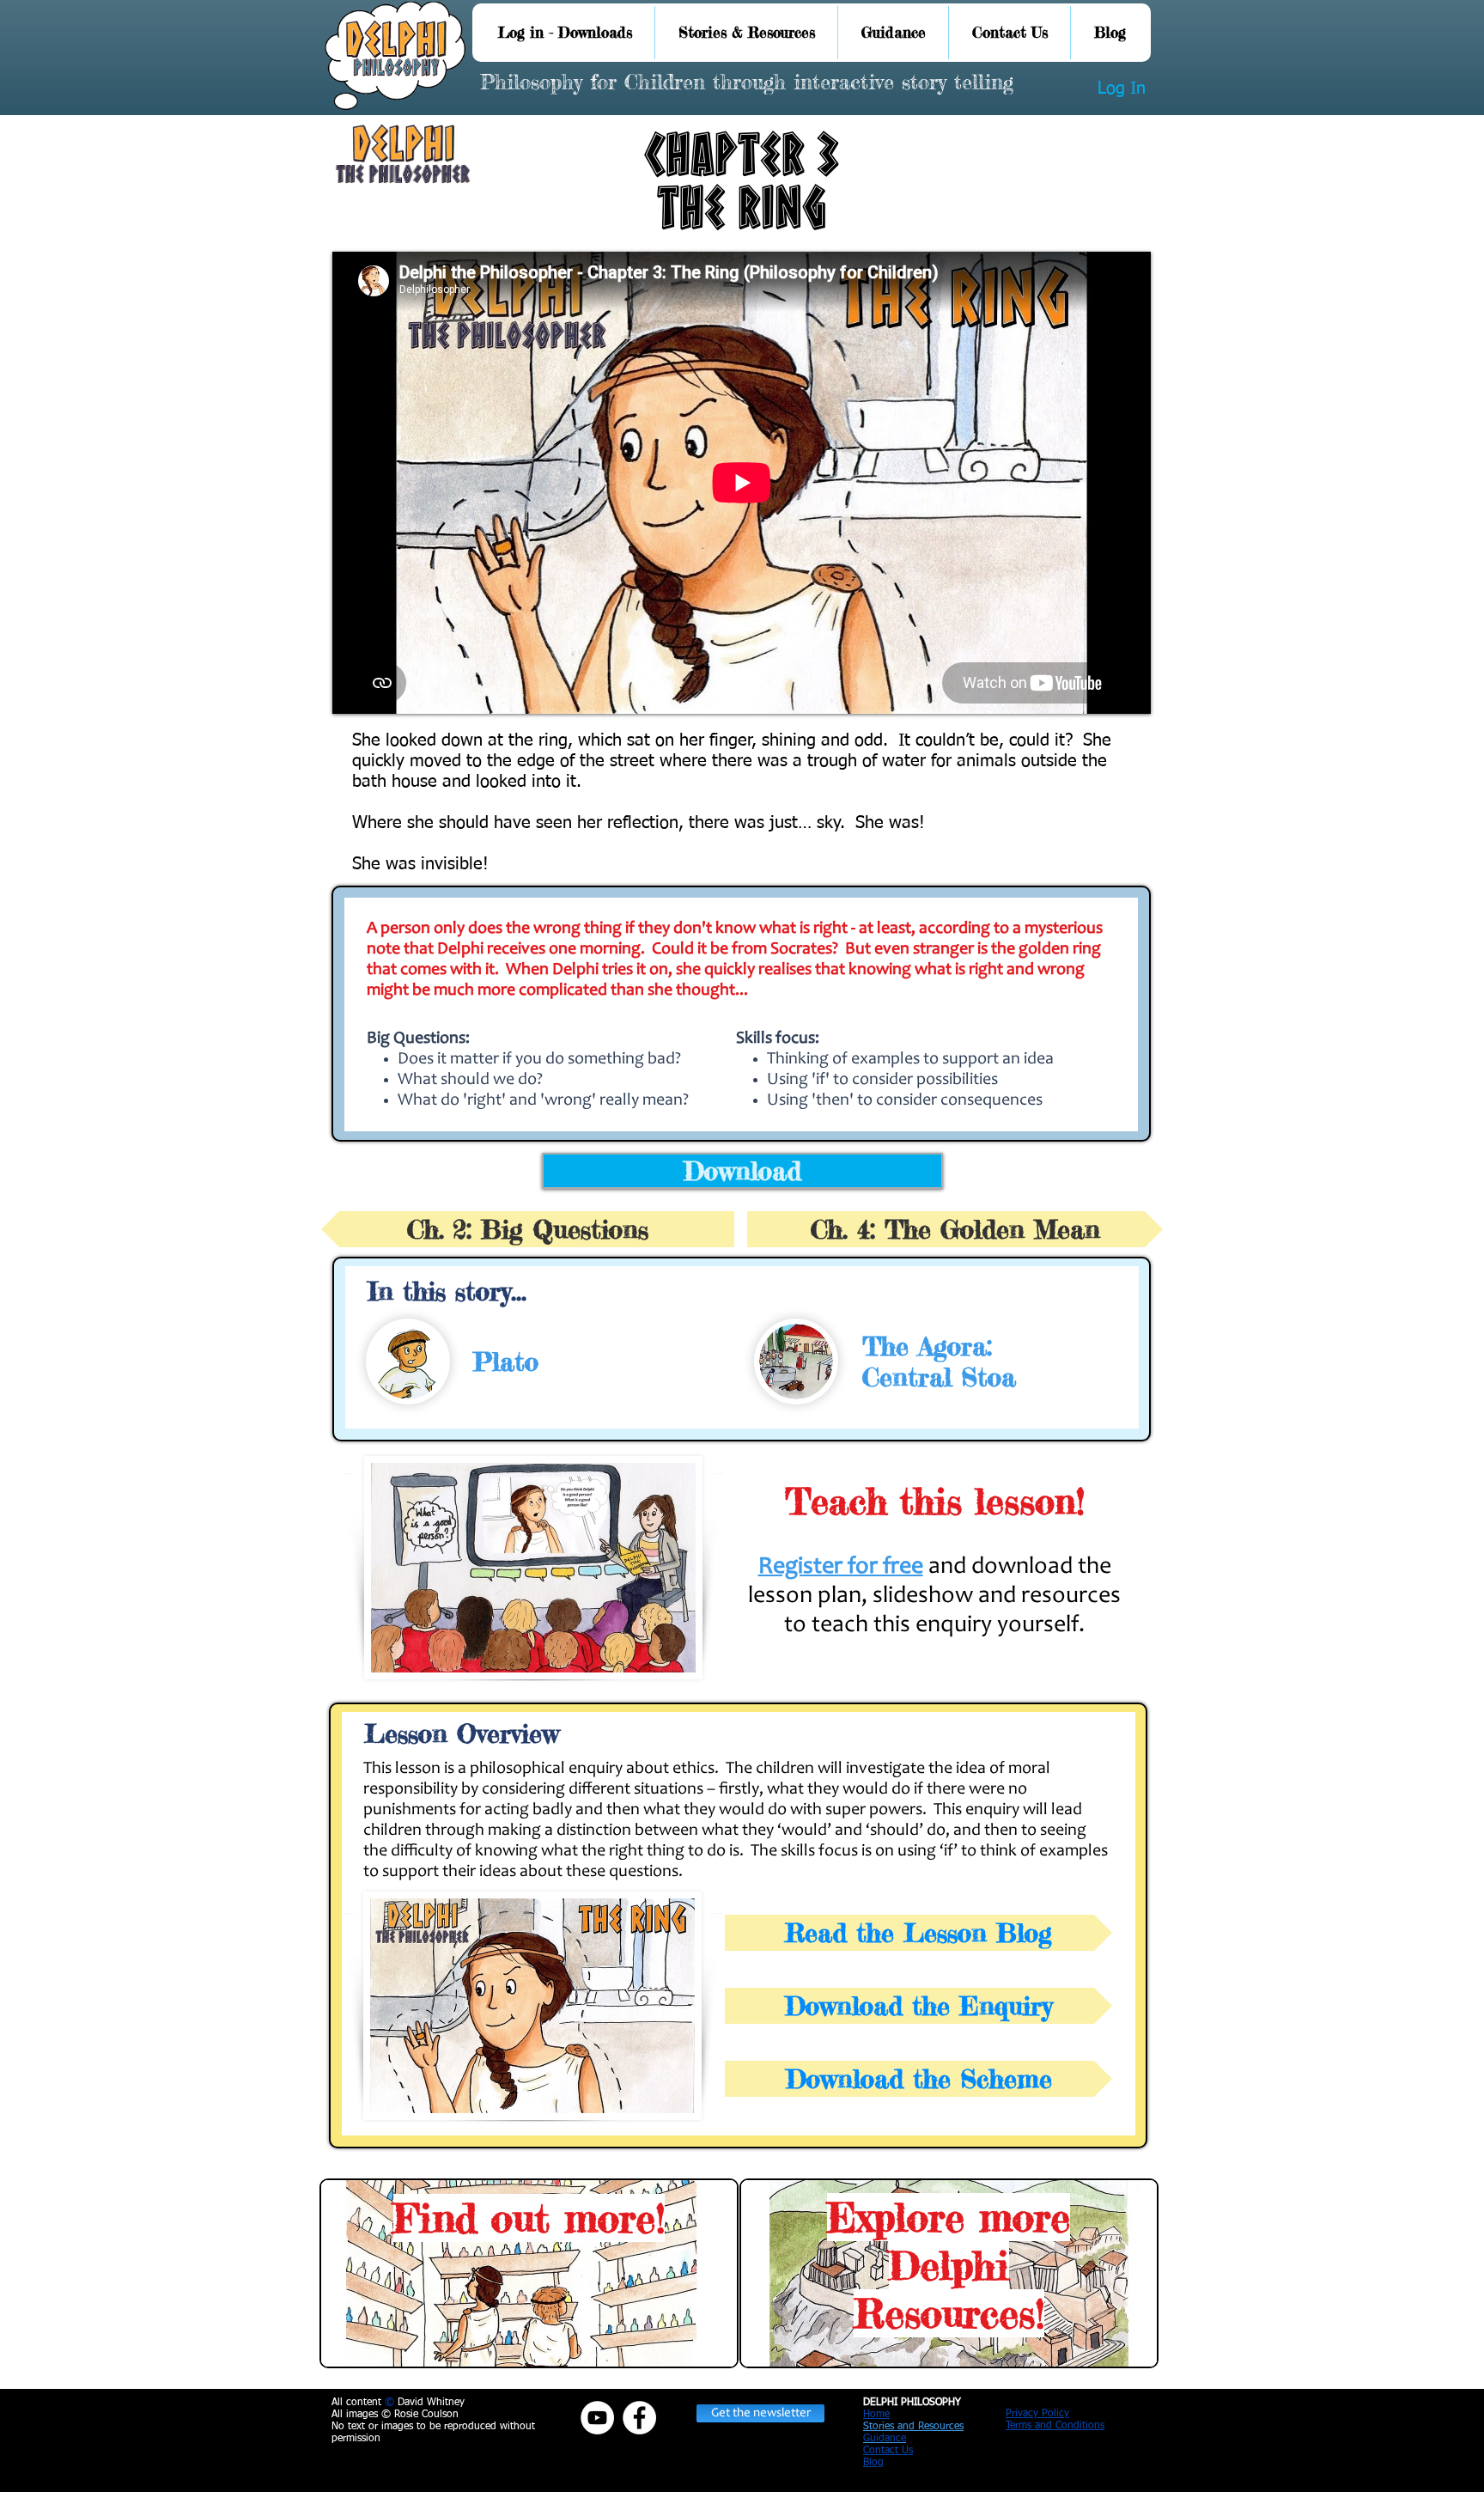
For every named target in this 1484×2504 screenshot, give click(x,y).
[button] (760, 2413)
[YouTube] (597, 2418)
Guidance (885, 2439)
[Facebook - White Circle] (639, 2418)
